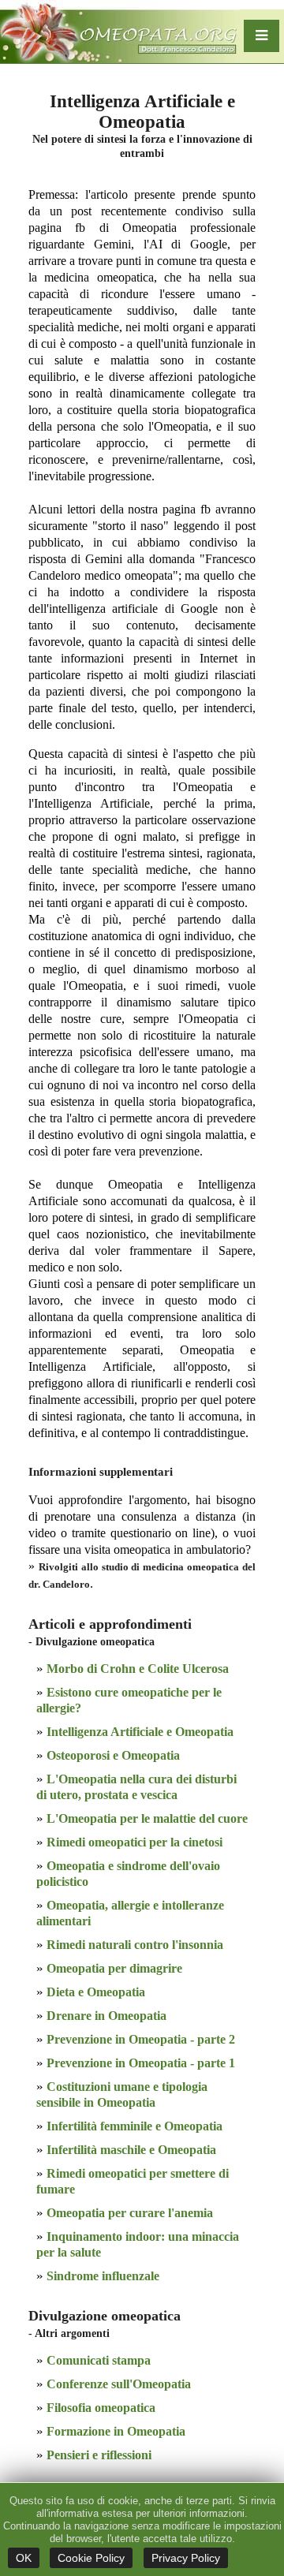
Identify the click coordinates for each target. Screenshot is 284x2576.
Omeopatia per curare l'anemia (130, 2213)
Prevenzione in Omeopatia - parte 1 (141, 2063)
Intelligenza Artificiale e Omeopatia (140, 1732)
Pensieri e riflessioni (99, 2455)
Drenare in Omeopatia (106, 2016)
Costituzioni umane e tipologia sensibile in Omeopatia (122, 2094)
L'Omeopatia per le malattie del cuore (147, 1818)
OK (24, 2558)
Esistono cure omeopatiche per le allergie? (129, 1700)
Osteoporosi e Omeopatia (113, 1755)
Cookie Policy (91, 2558)
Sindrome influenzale (103, 2276)
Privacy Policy (186, 2558)
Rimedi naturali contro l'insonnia (135, 1945)
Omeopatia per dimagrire (114, 1968)
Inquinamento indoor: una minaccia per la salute (138, 2244)
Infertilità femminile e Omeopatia (135, 2126)
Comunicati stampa (99, 2360)
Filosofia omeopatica (101, 2408)
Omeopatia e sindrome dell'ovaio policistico (128, 1874)
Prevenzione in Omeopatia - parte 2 (141, 2039)
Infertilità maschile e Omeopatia (131, 2150)
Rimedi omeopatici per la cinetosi (135, 1842)
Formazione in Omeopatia (116, 2431)
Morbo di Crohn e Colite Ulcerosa (138, 1669)
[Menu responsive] (262, 36)
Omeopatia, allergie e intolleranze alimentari (130, 1913)
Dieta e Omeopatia (96, 1992)
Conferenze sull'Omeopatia (119, 2384)
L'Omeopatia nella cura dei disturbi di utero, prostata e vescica (136, 1787)
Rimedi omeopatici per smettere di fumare (133, 2181)
